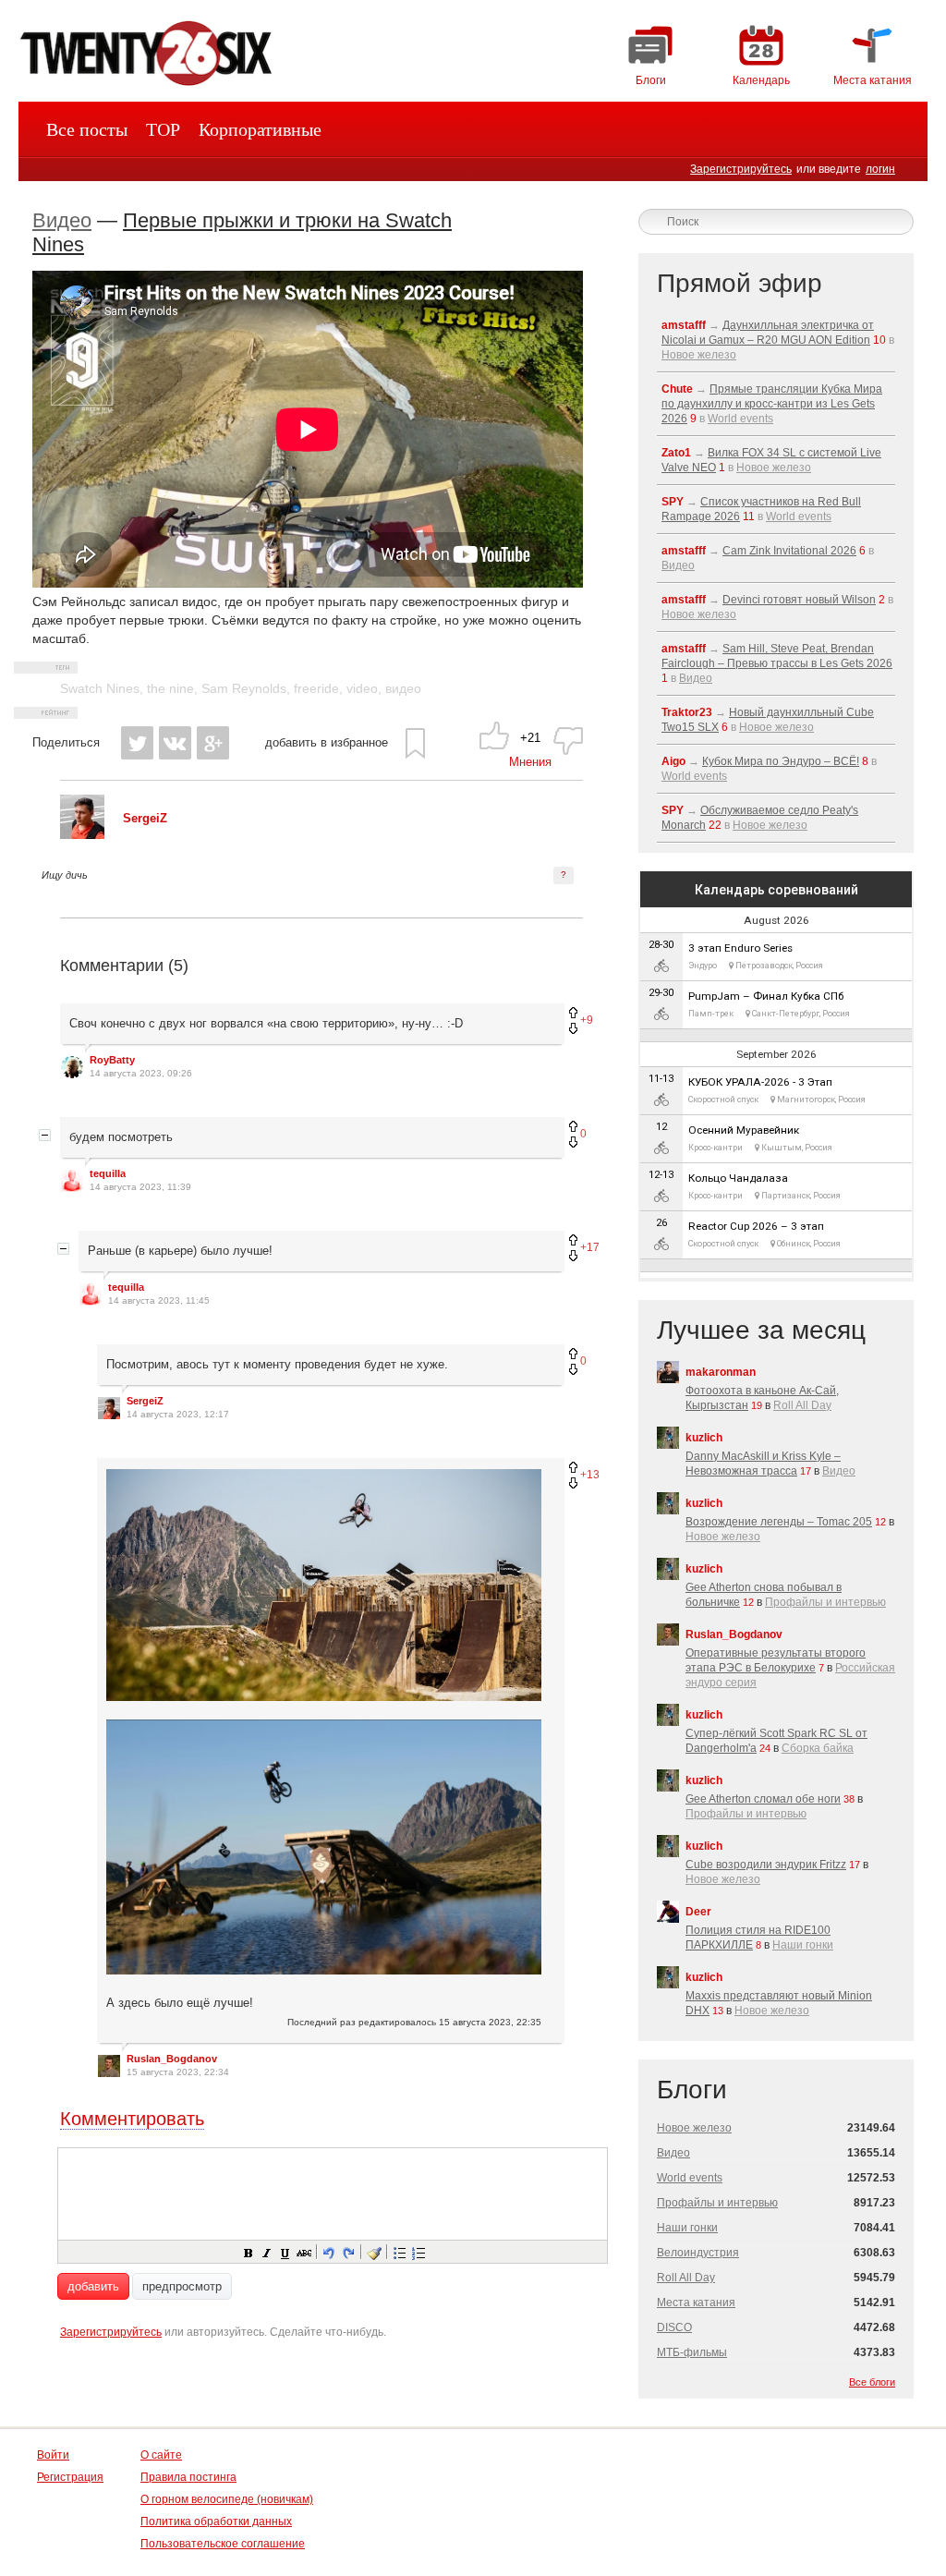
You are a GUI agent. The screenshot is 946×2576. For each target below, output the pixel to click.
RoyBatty (112, 1060)
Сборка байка (818, 1748)
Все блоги (872, 2382)
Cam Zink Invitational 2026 (789, 551)
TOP (163, 129)
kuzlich (704, 1438)
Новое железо (699, 355)
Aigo (673, 761)
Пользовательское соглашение (223, 2544)
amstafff (684, 325)
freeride (316, 688)
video (362, 688)
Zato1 (676, 453)
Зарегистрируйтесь (741, 169)
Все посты (87, 129)
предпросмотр (182, 2286)
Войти (53, 2455)
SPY (673, 502)
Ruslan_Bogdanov (172, 2059)
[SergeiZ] (82, 835)
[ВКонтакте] (175, 743)
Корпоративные (260, 129)
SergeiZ (145, 1401)
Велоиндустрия (698, 2253)
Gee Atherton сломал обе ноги (763, 1799)
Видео (62, 220)
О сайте (161, 2455)
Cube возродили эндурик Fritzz (766, 1865)
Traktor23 (687, 712)
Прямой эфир (740, 283)
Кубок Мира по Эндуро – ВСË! (781, 761)
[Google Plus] (213, 743)
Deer (698, 1912)
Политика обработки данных (216, 2521)
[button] (248, 2252)
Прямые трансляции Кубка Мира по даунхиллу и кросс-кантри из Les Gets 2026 (772, 404)
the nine (170, 688)
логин (880, 169)
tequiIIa (108, 1173)
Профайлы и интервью (825, 1602)
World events (740, 419)
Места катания (696, 2303)
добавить (93, 2286)
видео (403, 688)
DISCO (674, 2327)
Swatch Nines (100, 688)
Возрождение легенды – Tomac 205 (779, 1522)
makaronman (721, 1372)
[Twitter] (137, 743)
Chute (677, 389)
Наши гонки (803, 1945)
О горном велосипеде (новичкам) (227, 2499)
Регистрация (70, 2477)
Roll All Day (802, 1405)
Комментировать (132, 2119)
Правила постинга (188, 2477)
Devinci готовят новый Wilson (799, 600)
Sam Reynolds (244, 688)
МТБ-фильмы (692, 2352)
